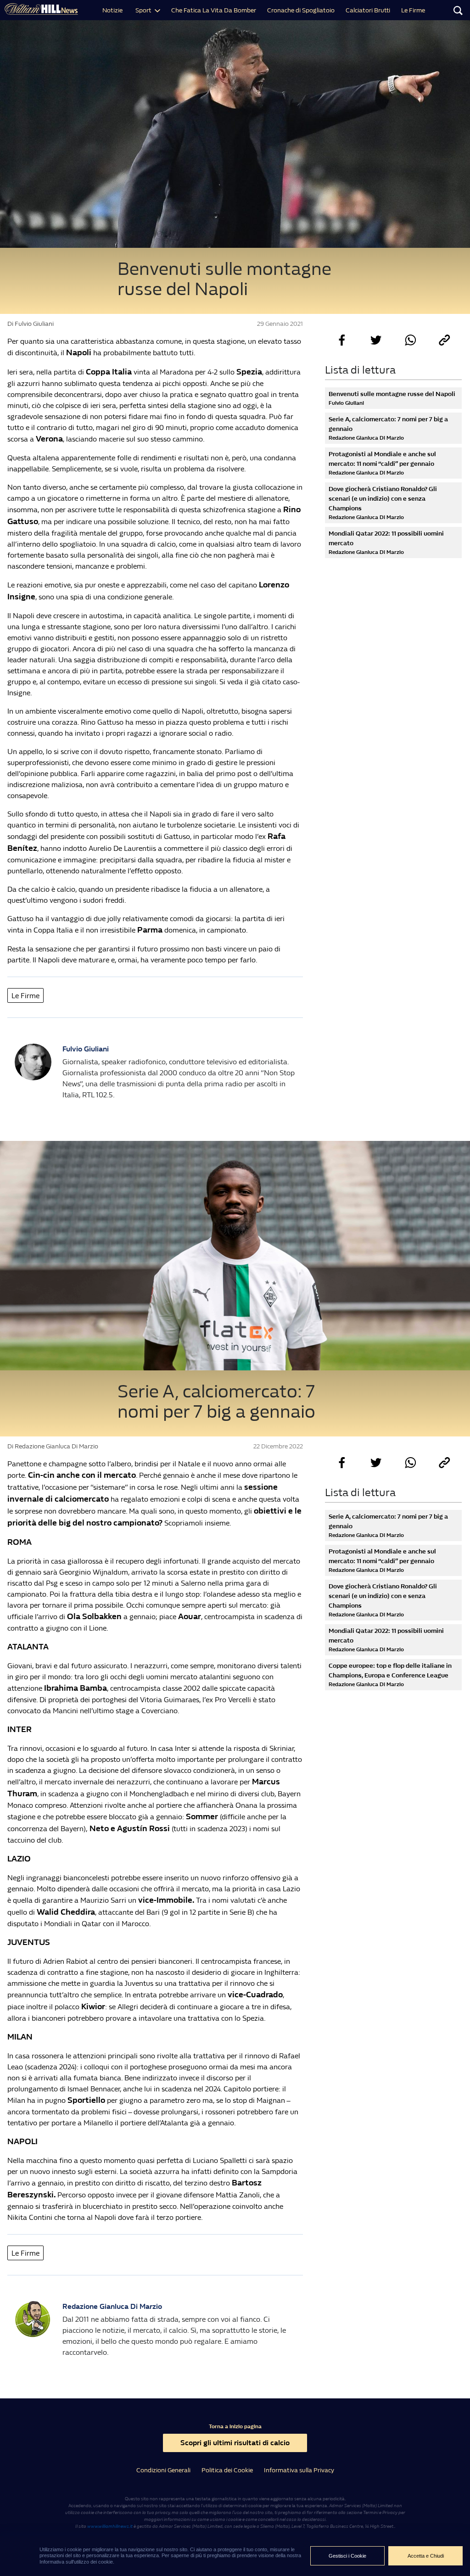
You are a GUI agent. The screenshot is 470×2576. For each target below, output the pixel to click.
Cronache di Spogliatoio (301, 10)
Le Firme (413, 10)
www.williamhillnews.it (110, 2526)
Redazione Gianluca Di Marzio (112, 2306)
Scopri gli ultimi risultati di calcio (235, 2443)
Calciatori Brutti (368, 10)
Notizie (112, 10)
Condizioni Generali (163, 2470)
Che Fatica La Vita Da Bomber (214, 10)
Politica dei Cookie (227, 2470)
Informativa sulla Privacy (299, 2470)
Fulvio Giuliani (86, 1049)
